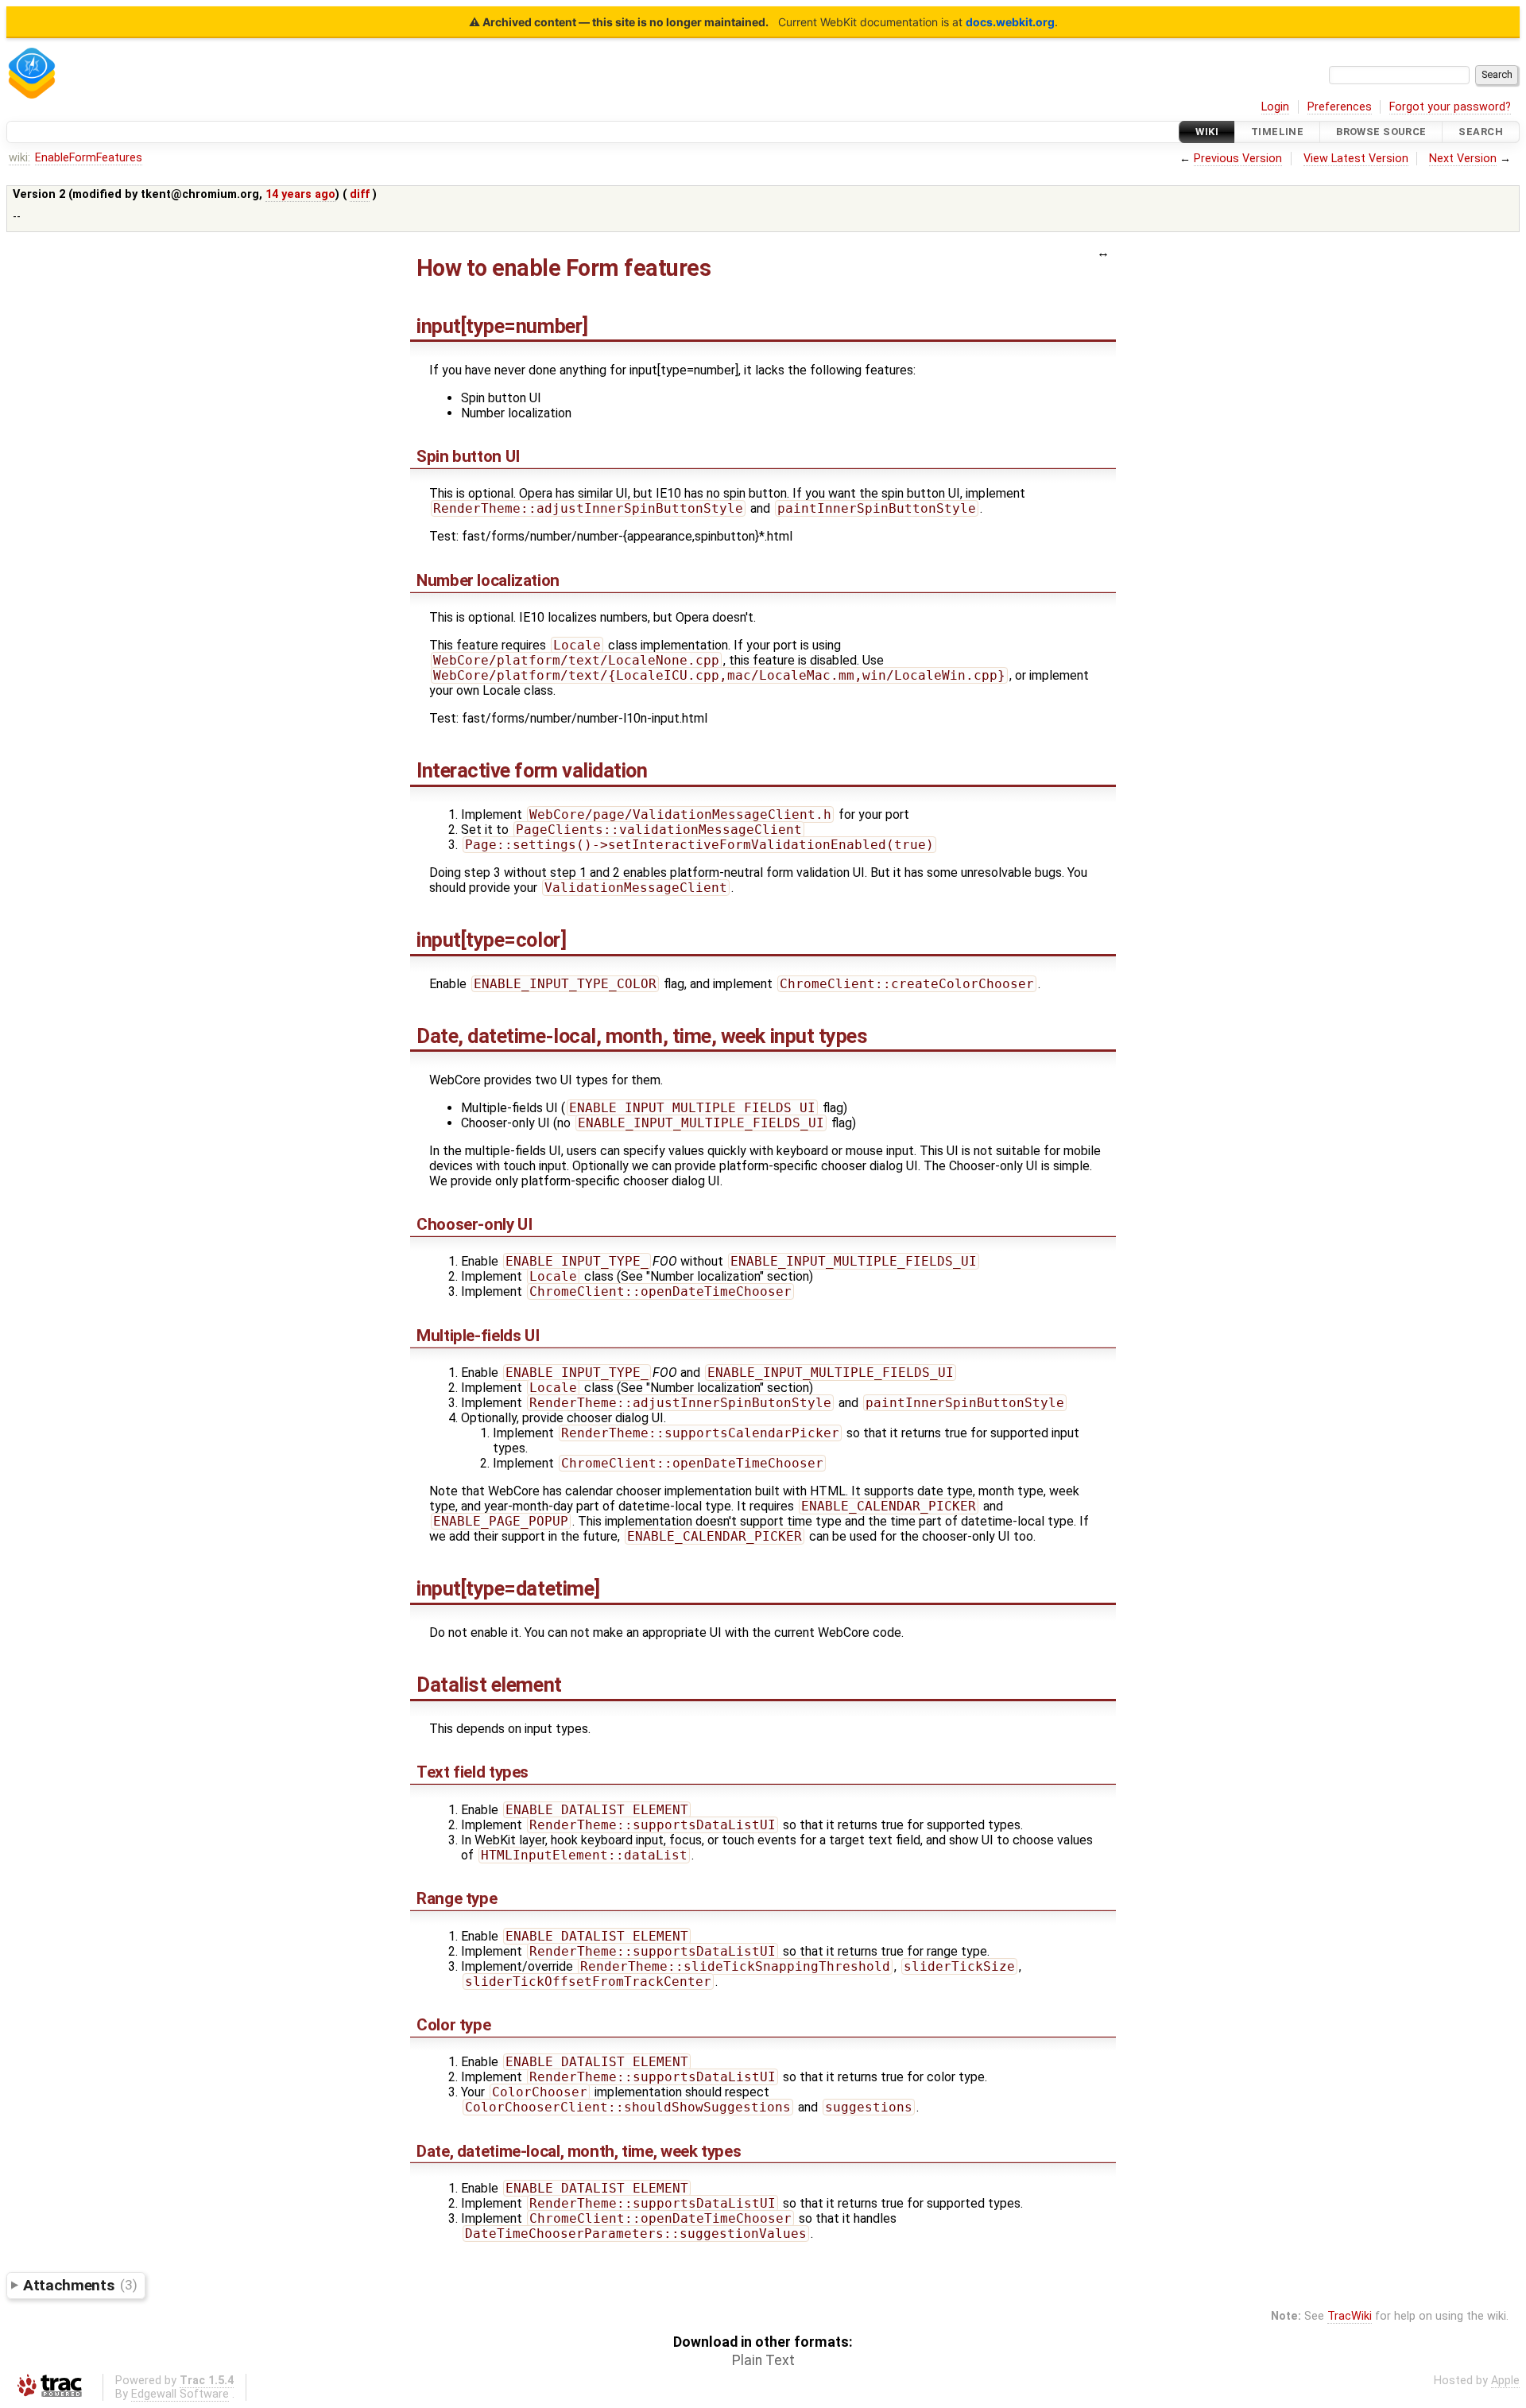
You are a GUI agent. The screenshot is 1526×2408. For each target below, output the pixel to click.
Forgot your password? (1450, 107)
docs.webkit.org (1010, 22)
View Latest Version (1356, 159)
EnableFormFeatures (89, 158)
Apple (1505, 2381)
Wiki (1207, 132)
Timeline (1277, 132)
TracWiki (1350, 2316)
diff (360, 194)
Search (1481, 132)
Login (1275, 107)
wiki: (19, 158)
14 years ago (300, 194)
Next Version (1463, 159)
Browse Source (1381, 132)
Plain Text (763, 2360)
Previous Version (1238, 159)
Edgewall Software (180, 2394)
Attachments (80, 2284)
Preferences (1340, 107)
